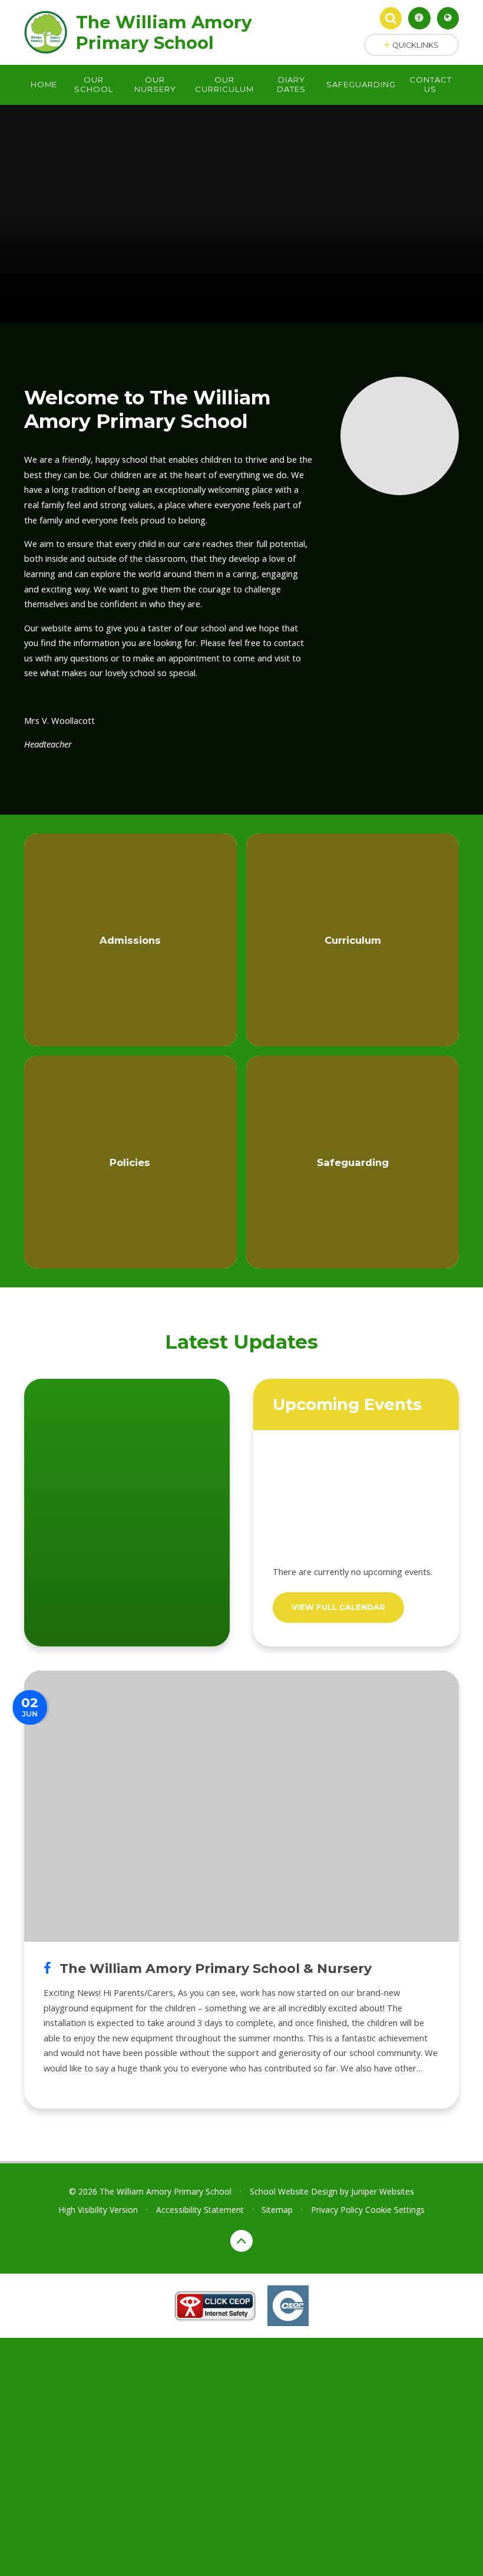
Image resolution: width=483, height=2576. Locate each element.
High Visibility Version (98, 2210)
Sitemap (277, 2210)
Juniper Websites (383, 2191)
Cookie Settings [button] (395, 2210)
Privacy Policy (337, 2210)
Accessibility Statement (200, 2210)
